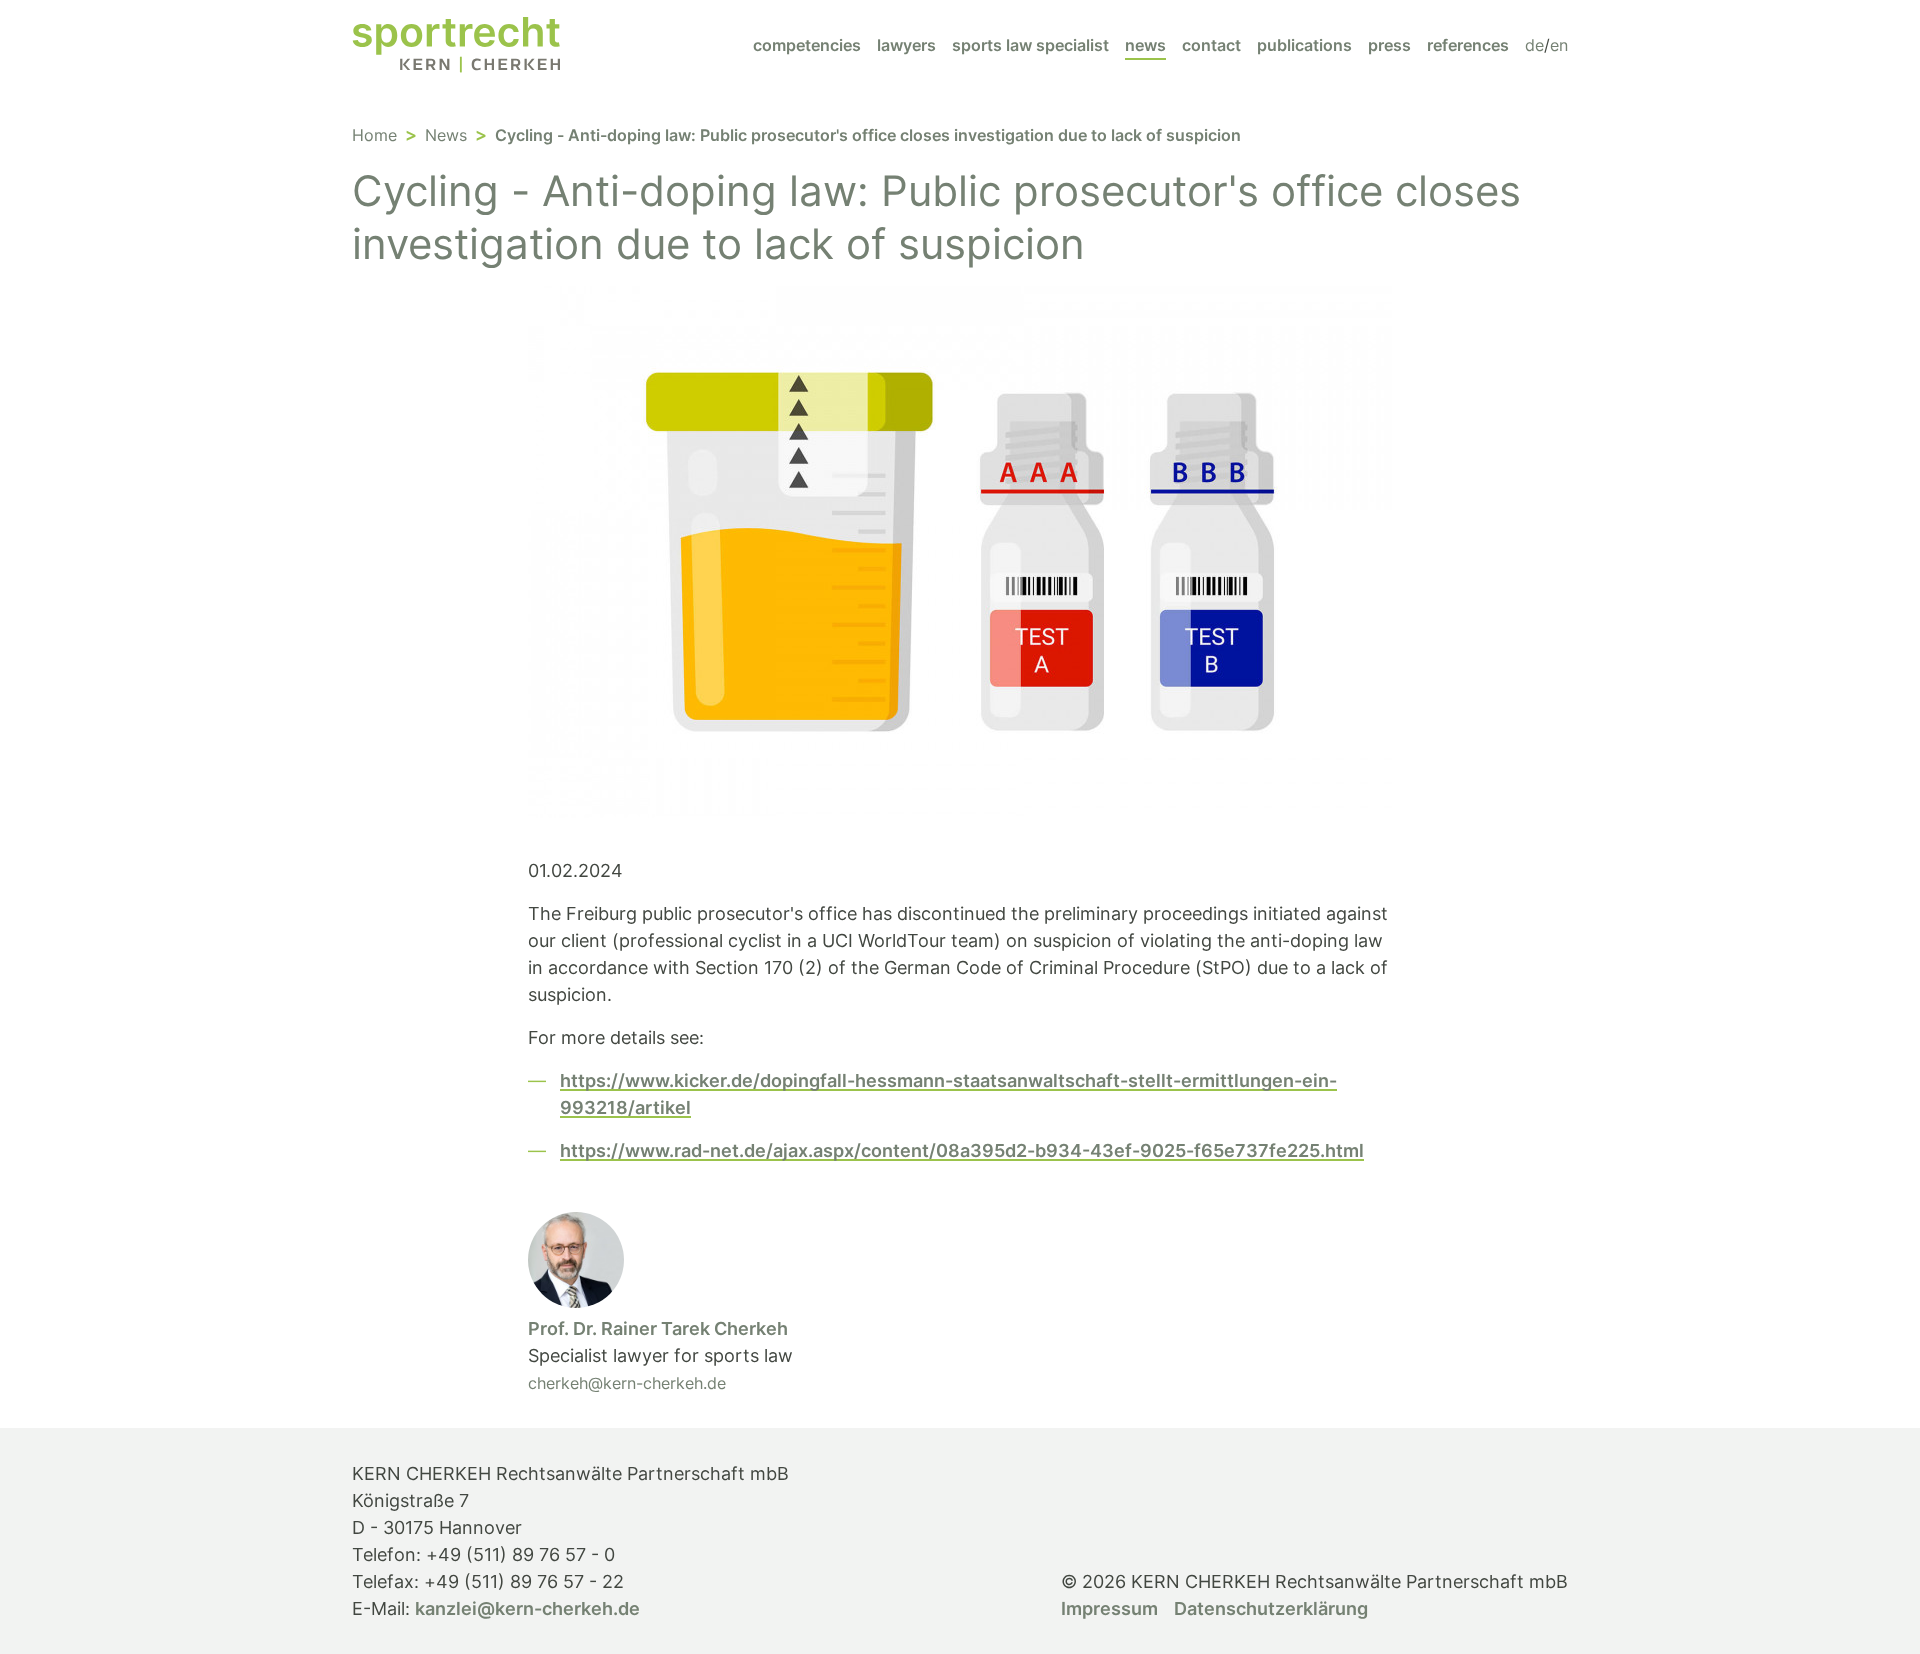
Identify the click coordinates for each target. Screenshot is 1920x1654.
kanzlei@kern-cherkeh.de (527, 1608)
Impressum (1109, 1608)
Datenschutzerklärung (1271, 1608)
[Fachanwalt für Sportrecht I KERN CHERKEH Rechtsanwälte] (456, 44)
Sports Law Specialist (1030, 45)
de (1534, 45)
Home (374, 135)
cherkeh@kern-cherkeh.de (627, 1383)
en (1559, 45)
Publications (1304, 45)
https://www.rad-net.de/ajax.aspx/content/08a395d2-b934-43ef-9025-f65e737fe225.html (962, 1150)
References (1468, 45)
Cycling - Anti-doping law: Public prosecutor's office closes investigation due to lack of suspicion (868, 135)
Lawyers (906, 45)
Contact (1211, 45)
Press (1389, 45)
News (1145, 45)
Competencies (807, 45)
